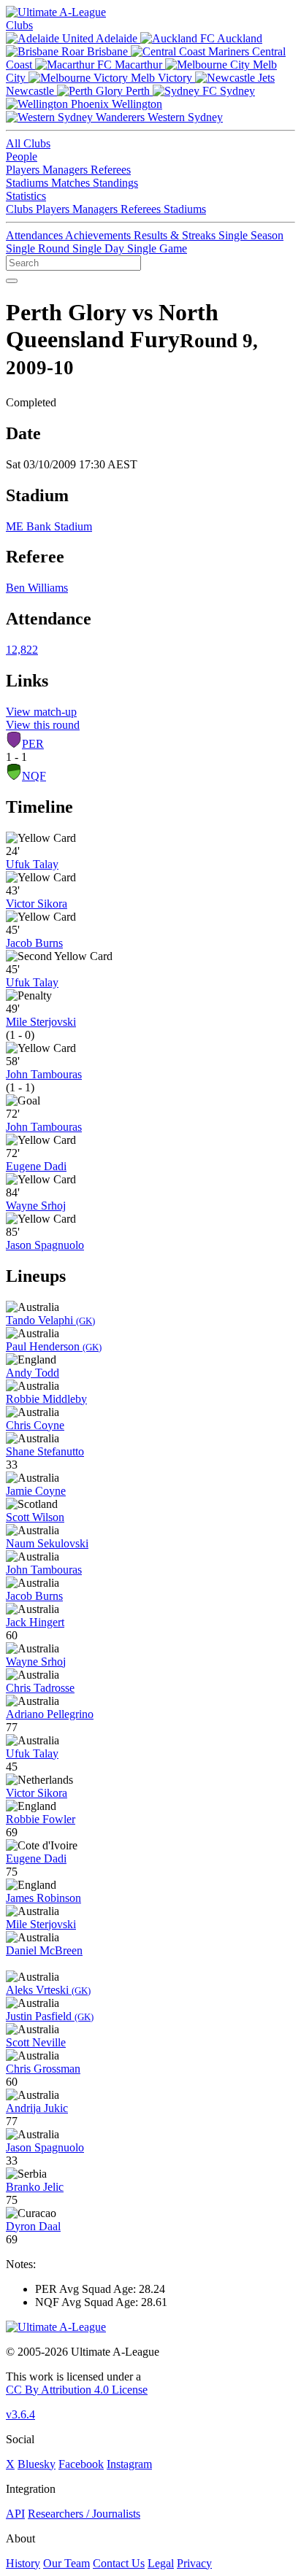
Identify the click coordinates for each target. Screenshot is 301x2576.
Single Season (251, 235)
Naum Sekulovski (47, 1543)
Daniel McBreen (44, 1950)
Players (24, 170)
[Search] (12, 281)
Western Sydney (184, 117)
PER (33, 744)
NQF (34, 776)
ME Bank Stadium (49, 526)
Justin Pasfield (50, 2016)
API (15, 2514)
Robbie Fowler (41, 1819)
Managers (66, 170)
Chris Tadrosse (40, 1688)
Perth (138, 91)
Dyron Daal (33, 2226)
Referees (111, 170)
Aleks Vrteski (48, 1990)
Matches (72, 183)
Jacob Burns (34, 943)
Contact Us (119, 2563)
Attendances (35, 235)
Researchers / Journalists (84, 2514)
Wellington (136, 104)
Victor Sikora (37, 904)
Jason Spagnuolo (45, 1245)
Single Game (157, 248)
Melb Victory (161, 78)
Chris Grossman (43, 2069)
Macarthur (138, 65)
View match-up (41, 712)
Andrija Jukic (37, 2108)
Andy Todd (33, 1373)
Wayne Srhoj (36, 1206)
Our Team (66, 2563)
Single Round (39, 248)
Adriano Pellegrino (50, 1714)
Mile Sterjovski (41, 1022)
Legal (161, 2563)
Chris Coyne (35, 1425)
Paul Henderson (54, 1346)
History (23, 2563)
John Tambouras (44, 1074)
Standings (115, 183)
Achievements (99, 235)
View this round (43, 725)
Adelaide (117, 38)
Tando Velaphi (50, 1320)
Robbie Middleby (46, 1399)
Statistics (26, 196)
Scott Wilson (35, 1517)
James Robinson (43, 1898)
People (22, 156)
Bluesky (37, 2464)
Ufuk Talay (32, 864)
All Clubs (28, 143)
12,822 (22, 650)
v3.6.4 (20, 2414)
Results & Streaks (176, 235)
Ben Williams (37, 588)
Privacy (194, 2563)
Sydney (236, 91)
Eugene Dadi (36, 1166)
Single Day (100, 248)
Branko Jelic (35, 2187)
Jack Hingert (35, 1622)
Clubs (19, 25)
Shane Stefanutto (45, 1451)
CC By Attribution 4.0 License (77, 2390)
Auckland (239, 38)
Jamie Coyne (36, 1491)
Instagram (129, 2464)
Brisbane (107, 51)
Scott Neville (36, 2042)
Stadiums (28, 183)
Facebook (81, 2464)
